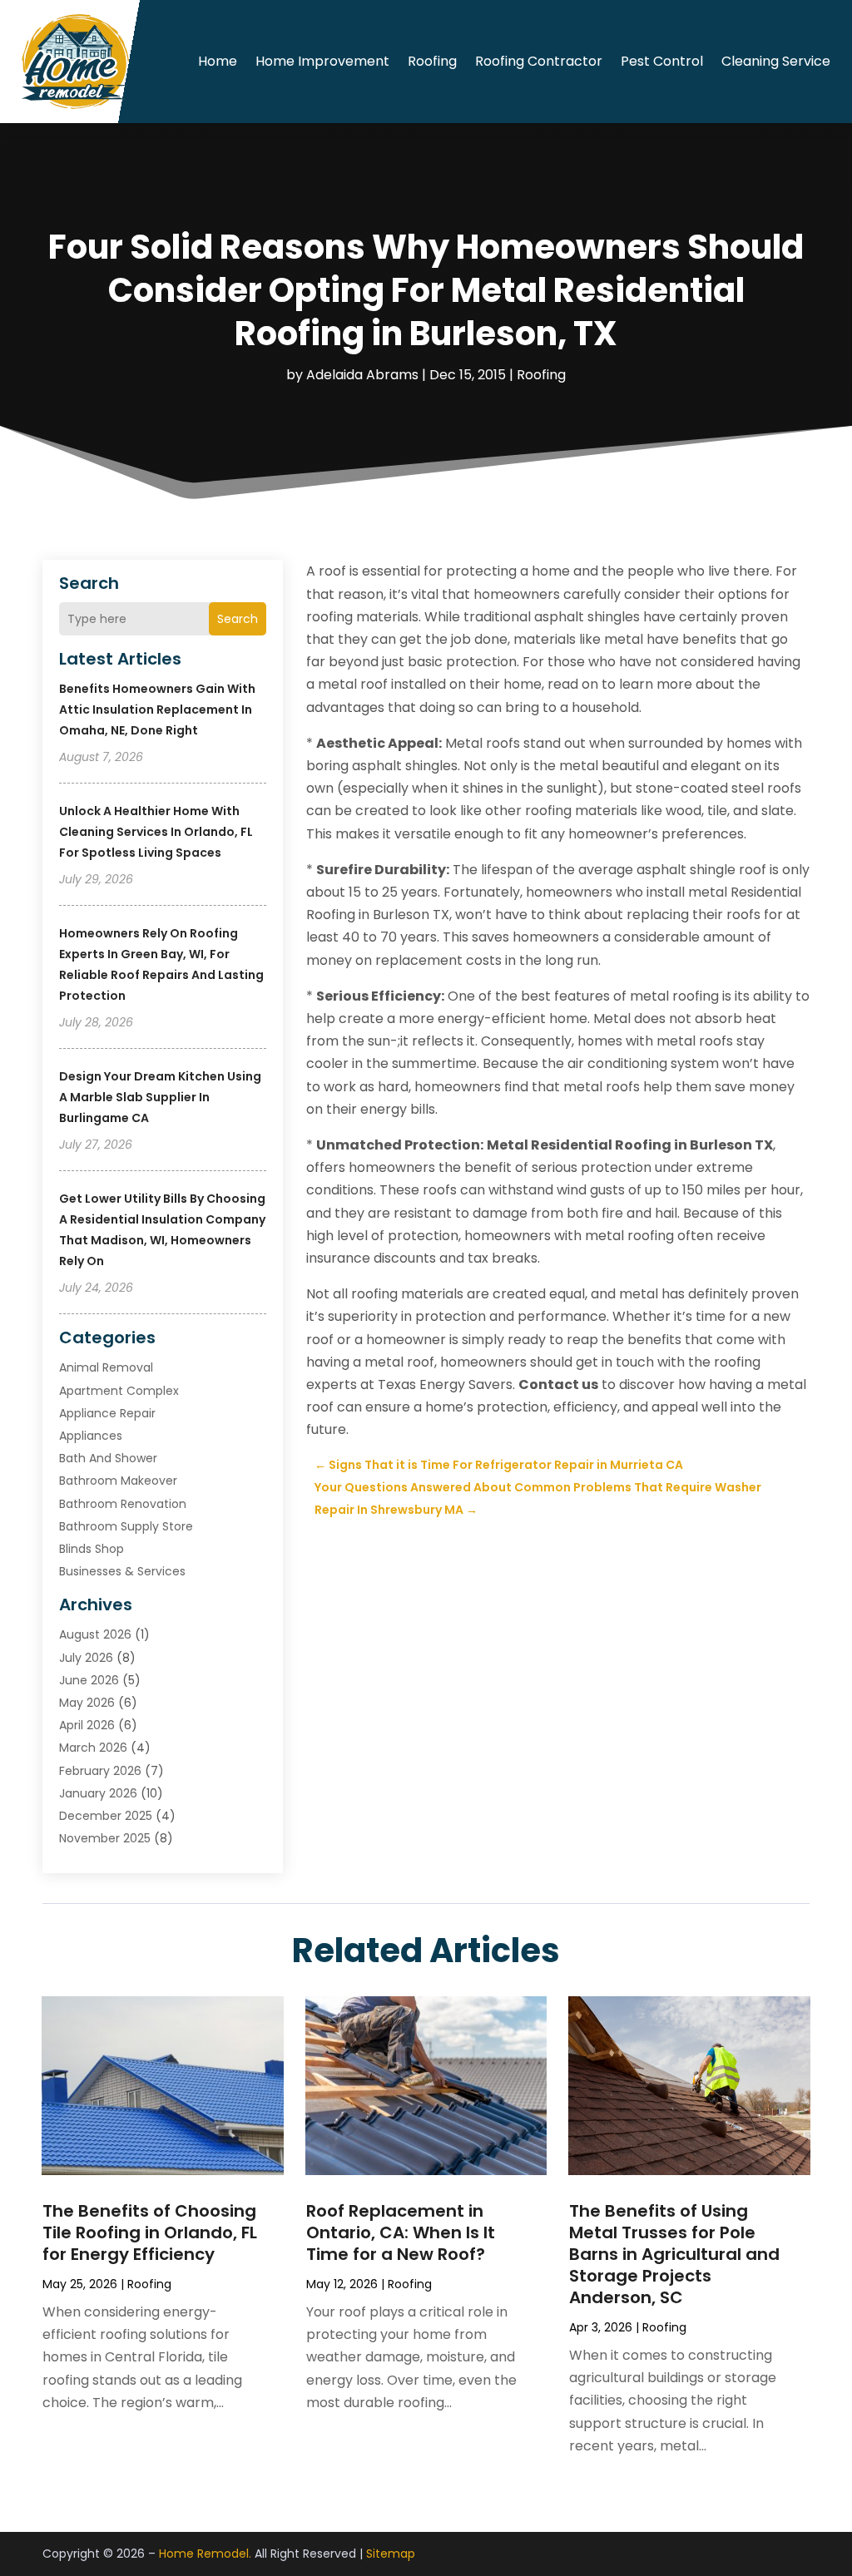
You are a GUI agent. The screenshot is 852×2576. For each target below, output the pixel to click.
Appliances (91, 1436)
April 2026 (87, 1725)
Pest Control (662, 61)
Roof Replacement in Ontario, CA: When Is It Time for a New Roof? (401, 2232)
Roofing (432, 61)
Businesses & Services (122, 1571)
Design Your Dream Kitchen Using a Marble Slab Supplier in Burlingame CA (160, 1097)
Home (218, 61)
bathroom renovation (123, 1504)
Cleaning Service (776, 61)
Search (238, 619)
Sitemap (391, 2554)
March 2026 (93, 1748)
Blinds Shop (92, 1549)
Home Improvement (322, 61)
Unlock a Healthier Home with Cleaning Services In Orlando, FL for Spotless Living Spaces (156, 832)
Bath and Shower (108, 1458)
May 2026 (87, 1703)
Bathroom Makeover (118, 1481)
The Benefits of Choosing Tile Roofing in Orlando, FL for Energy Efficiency (150, 2232)
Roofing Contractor (539, 61)
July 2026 (86, 1658)
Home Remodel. (205, 2554)
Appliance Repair (107, 1413)
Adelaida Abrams (362, 375)
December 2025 (106, 1816)
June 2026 (89, 1680)
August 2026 (95, 1634)
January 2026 (98, 1793)
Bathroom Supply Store (126, 1526)
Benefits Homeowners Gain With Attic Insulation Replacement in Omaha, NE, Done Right (157, 710)
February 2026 (100, 1771)
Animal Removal (106, 1367)
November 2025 (105, 1838)
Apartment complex (119, 1391)
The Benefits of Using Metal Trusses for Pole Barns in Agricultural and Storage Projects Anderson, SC (674, 2254)
